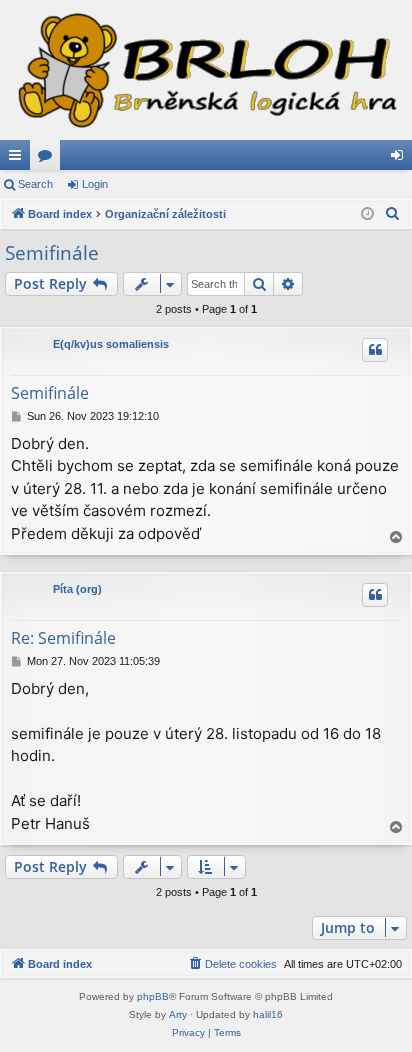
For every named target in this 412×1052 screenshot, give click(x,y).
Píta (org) (77, 589)
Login (95, 184)
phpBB (153, 996)
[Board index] (206, 70)
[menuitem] (393, 214)
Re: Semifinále (63, 638)
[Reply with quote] (375, 350)
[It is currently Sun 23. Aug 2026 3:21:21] (367, 214)
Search (35, 184)
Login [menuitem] (401, 159)
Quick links (19, 159)
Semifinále (52, 253)
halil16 (268, 1014)
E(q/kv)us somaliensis (111, 344)
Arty (178, 1014)
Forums (49, 159)
